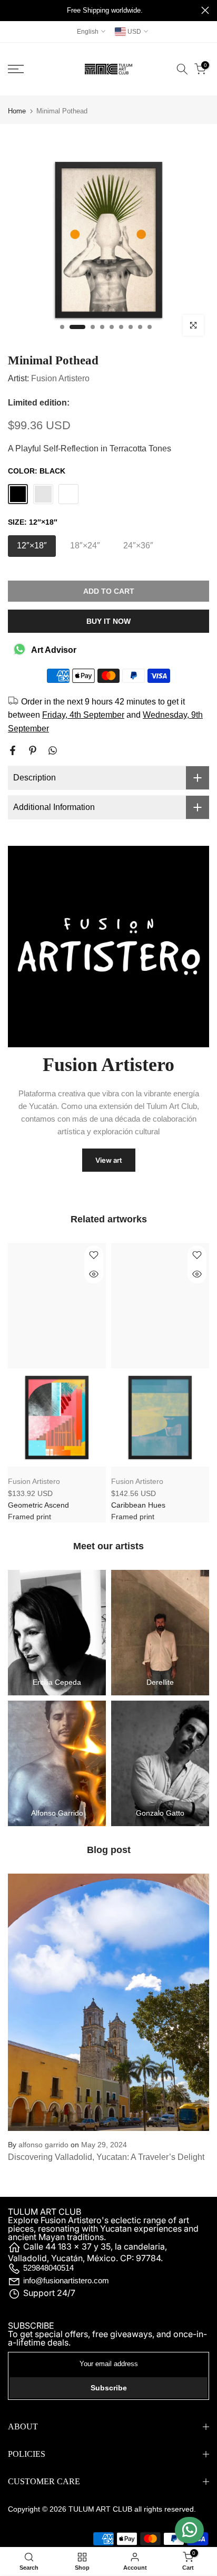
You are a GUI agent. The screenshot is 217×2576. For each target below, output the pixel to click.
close (205, 10)
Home (17, 111)
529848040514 (48, 2268)
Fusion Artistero (60, 378)
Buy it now (108, 621)
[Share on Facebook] (13, 750)
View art (109, 1160)
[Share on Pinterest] (33, 750)
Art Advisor (54, 650)
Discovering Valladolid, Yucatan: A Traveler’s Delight (106, 2157)
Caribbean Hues (138, 1505)
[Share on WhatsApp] (53, 750)
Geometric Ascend (38, 1505)
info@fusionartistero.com (66, 2280)
